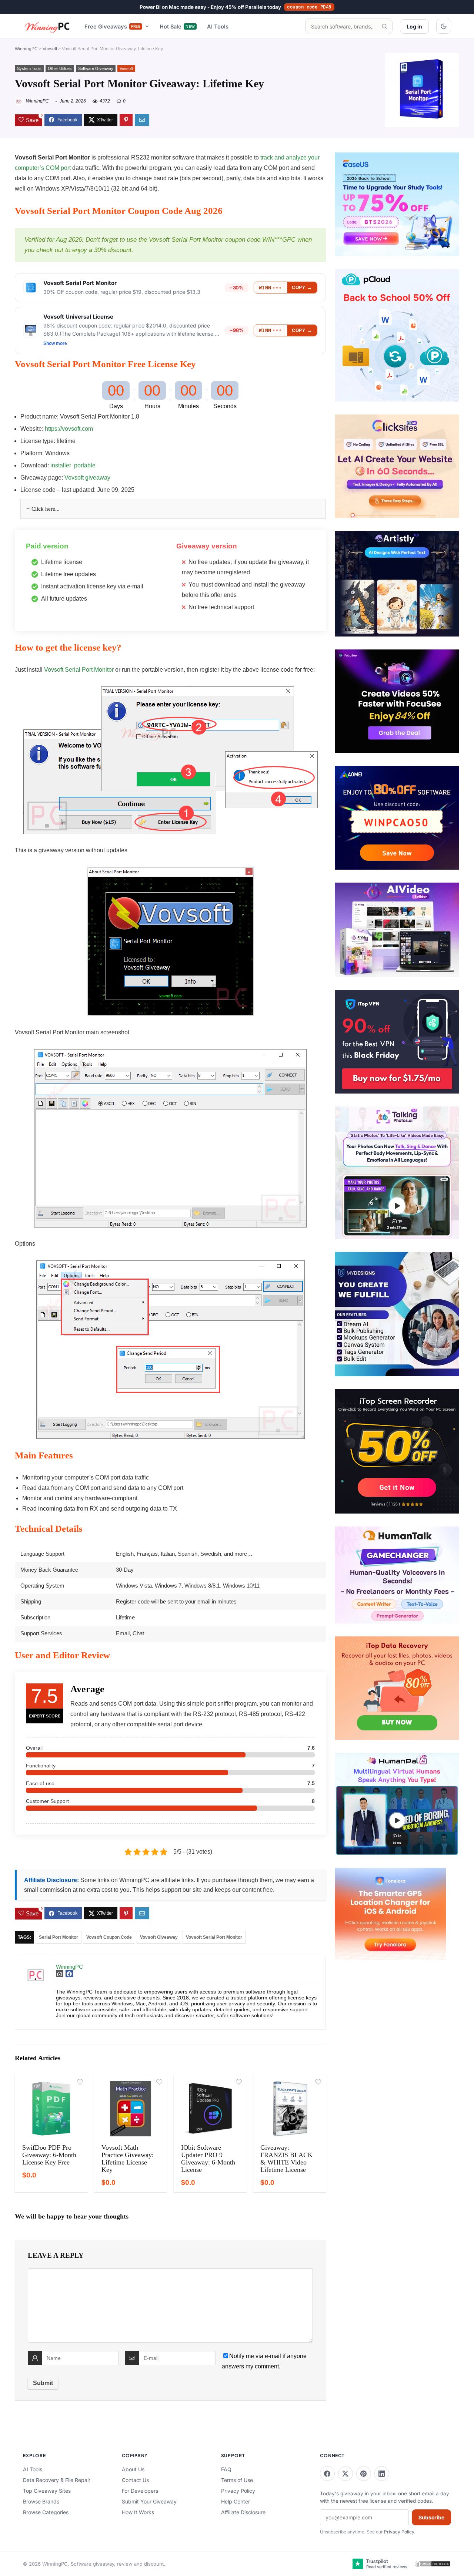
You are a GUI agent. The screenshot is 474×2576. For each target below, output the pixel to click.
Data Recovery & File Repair (57, 2480)
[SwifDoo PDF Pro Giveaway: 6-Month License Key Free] (51, 2109)
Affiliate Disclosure (243, 2512)
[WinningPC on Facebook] (327, 2473)
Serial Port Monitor (59, 1937)
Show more (55, 343)
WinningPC (26, 49)
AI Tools (218, 26)
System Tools (29, 68)
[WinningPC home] (48, 26)
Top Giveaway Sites (47, 2491)
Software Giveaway (96, 68)
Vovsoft (50, 49)
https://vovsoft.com (69, 429)
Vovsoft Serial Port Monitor (79, 670)
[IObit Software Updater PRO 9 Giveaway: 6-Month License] (210, 2109)
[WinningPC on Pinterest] (364, 2473)
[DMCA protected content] (433, 2564)
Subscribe (431, 2517)
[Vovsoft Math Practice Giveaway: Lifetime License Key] (131, 2109)
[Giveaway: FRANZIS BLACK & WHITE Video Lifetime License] (289, 2109)
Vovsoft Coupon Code (109, 1937)
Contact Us (135, 2480)
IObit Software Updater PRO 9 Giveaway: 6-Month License (208, 2159)
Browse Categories (46, 2512)
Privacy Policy (238, 2491)
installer (61, 465)
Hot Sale (177, 26)
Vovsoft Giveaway (159, 1937)
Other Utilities (60, 68)
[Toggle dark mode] (444, 26)
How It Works (138, 2512)
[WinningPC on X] (346, 2473)
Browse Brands (41, 2501)
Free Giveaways (113, 26)
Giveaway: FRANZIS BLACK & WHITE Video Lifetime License (286, 2159)
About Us (133, 2469)
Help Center (236, 2501)
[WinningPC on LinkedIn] (382, 2473)
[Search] (384, 26)
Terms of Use (237, 2480)
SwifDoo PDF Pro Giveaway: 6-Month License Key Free (49, 2155)
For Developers (140, 2491)
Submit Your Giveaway (149, 2501)
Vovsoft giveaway (87, 478)
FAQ (226, 2469)
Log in (414, 26)
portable (85, 465)
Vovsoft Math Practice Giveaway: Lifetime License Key (128, 2159)
